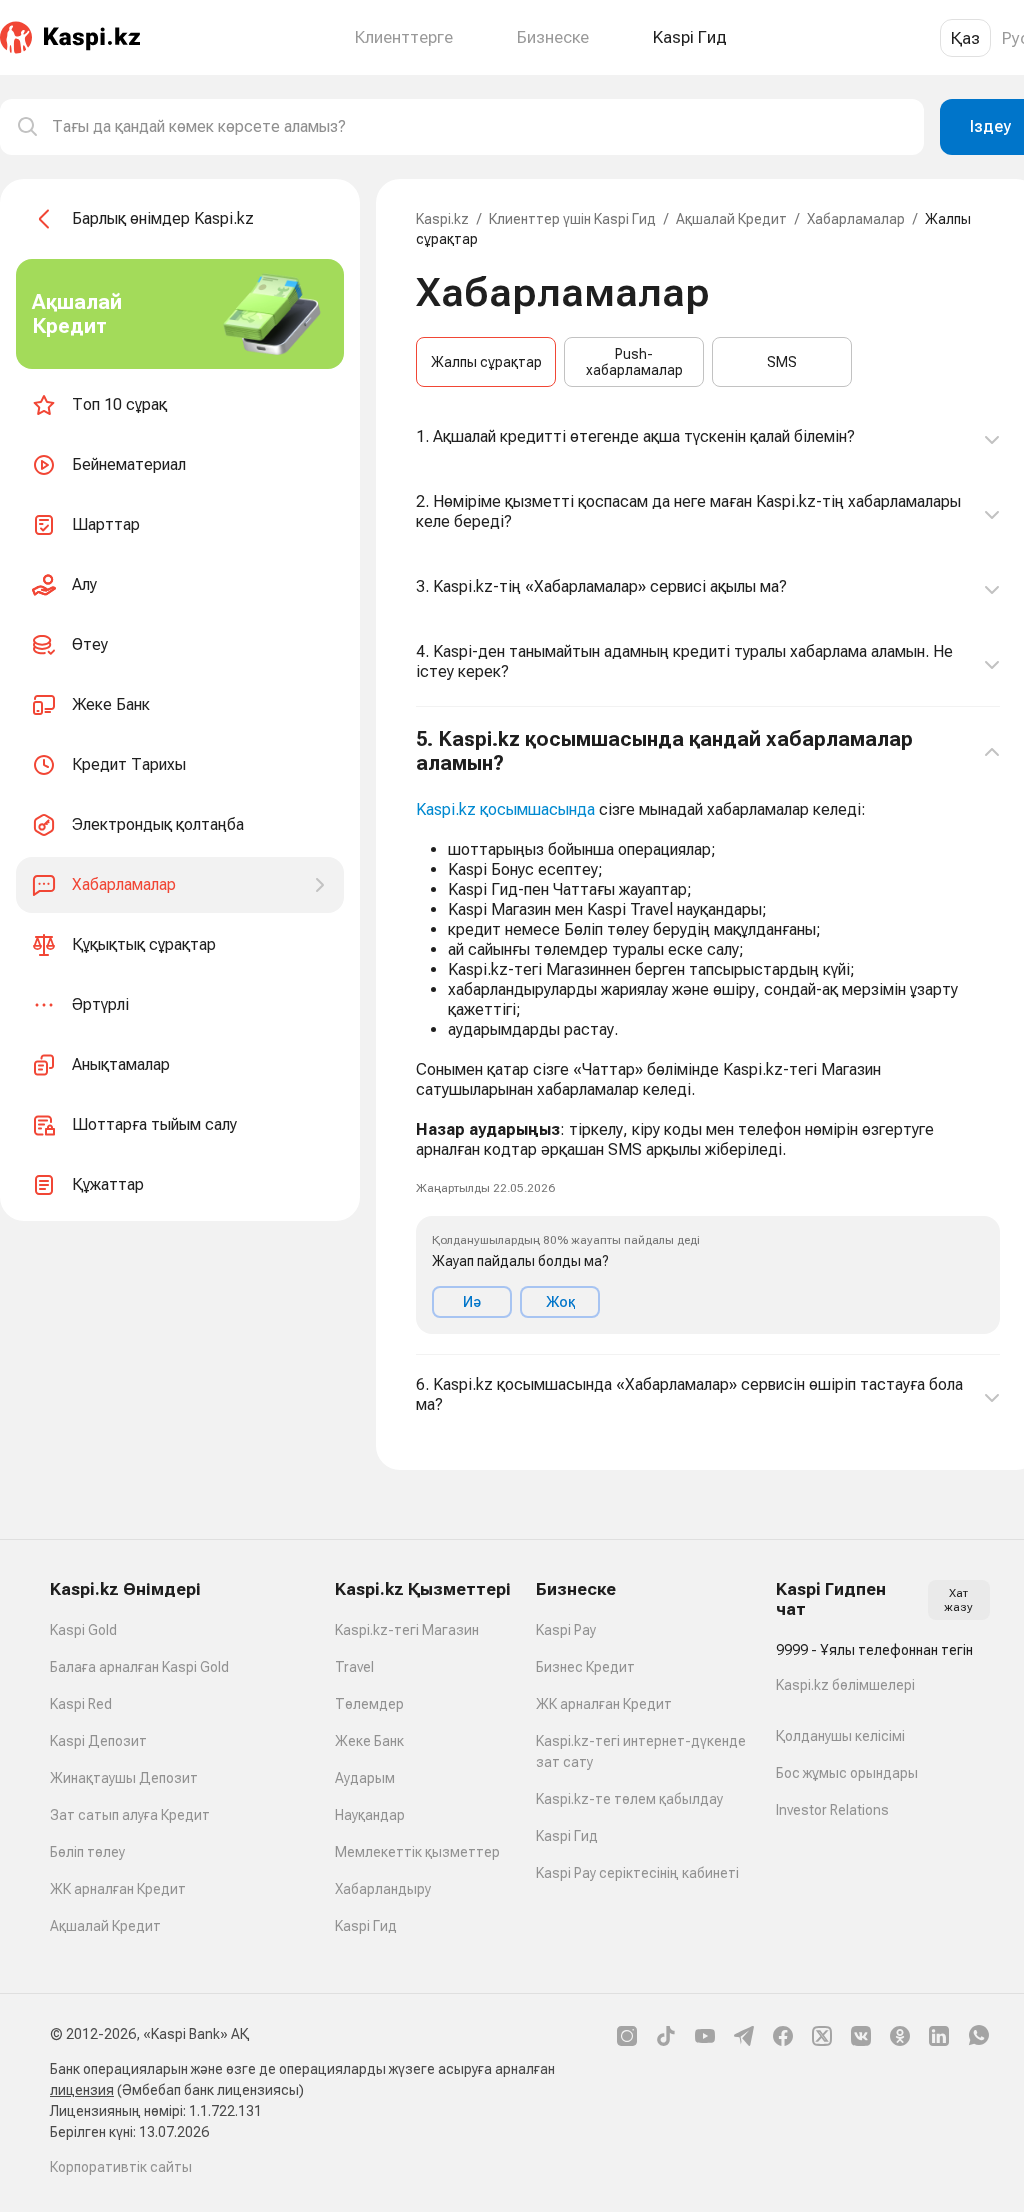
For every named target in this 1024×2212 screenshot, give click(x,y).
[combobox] (480, 127)
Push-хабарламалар (634, 362)
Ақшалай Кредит (731, 219)
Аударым (365, 1778)
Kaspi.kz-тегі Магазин (407, 1630)
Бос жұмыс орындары (847, 1773)
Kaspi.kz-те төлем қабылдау (629, 1799)
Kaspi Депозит (98, 1741)
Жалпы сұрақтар (486, 362)
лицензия (82, 2090)
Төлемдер (369, 1704)
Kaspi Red (81, 1704)
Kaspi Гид (366, 1926)
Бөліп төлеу (87, 1852)
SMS (782, 362)
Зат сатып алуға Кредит (130, 1815)
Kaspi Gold (83, 1630)
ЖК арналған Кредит (118, 1889)
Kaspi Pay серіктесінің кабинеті (637, 1873)
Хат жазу (958, 1600)
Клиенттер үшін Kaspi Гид (572, 219)
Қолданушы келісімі (840, 1736)
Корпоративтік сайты (121, 2167)
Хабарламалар (856, 219)
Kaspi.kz (442, 219)
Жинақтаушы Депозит (124, 1778)
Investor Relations (832, 1810)
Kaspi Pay (566, 1630)
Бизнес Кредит (585, 1667)
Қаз (965, 38)
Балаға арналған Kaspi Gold (139, 1667)
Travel (354, 1667)
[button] (708, 1031)
